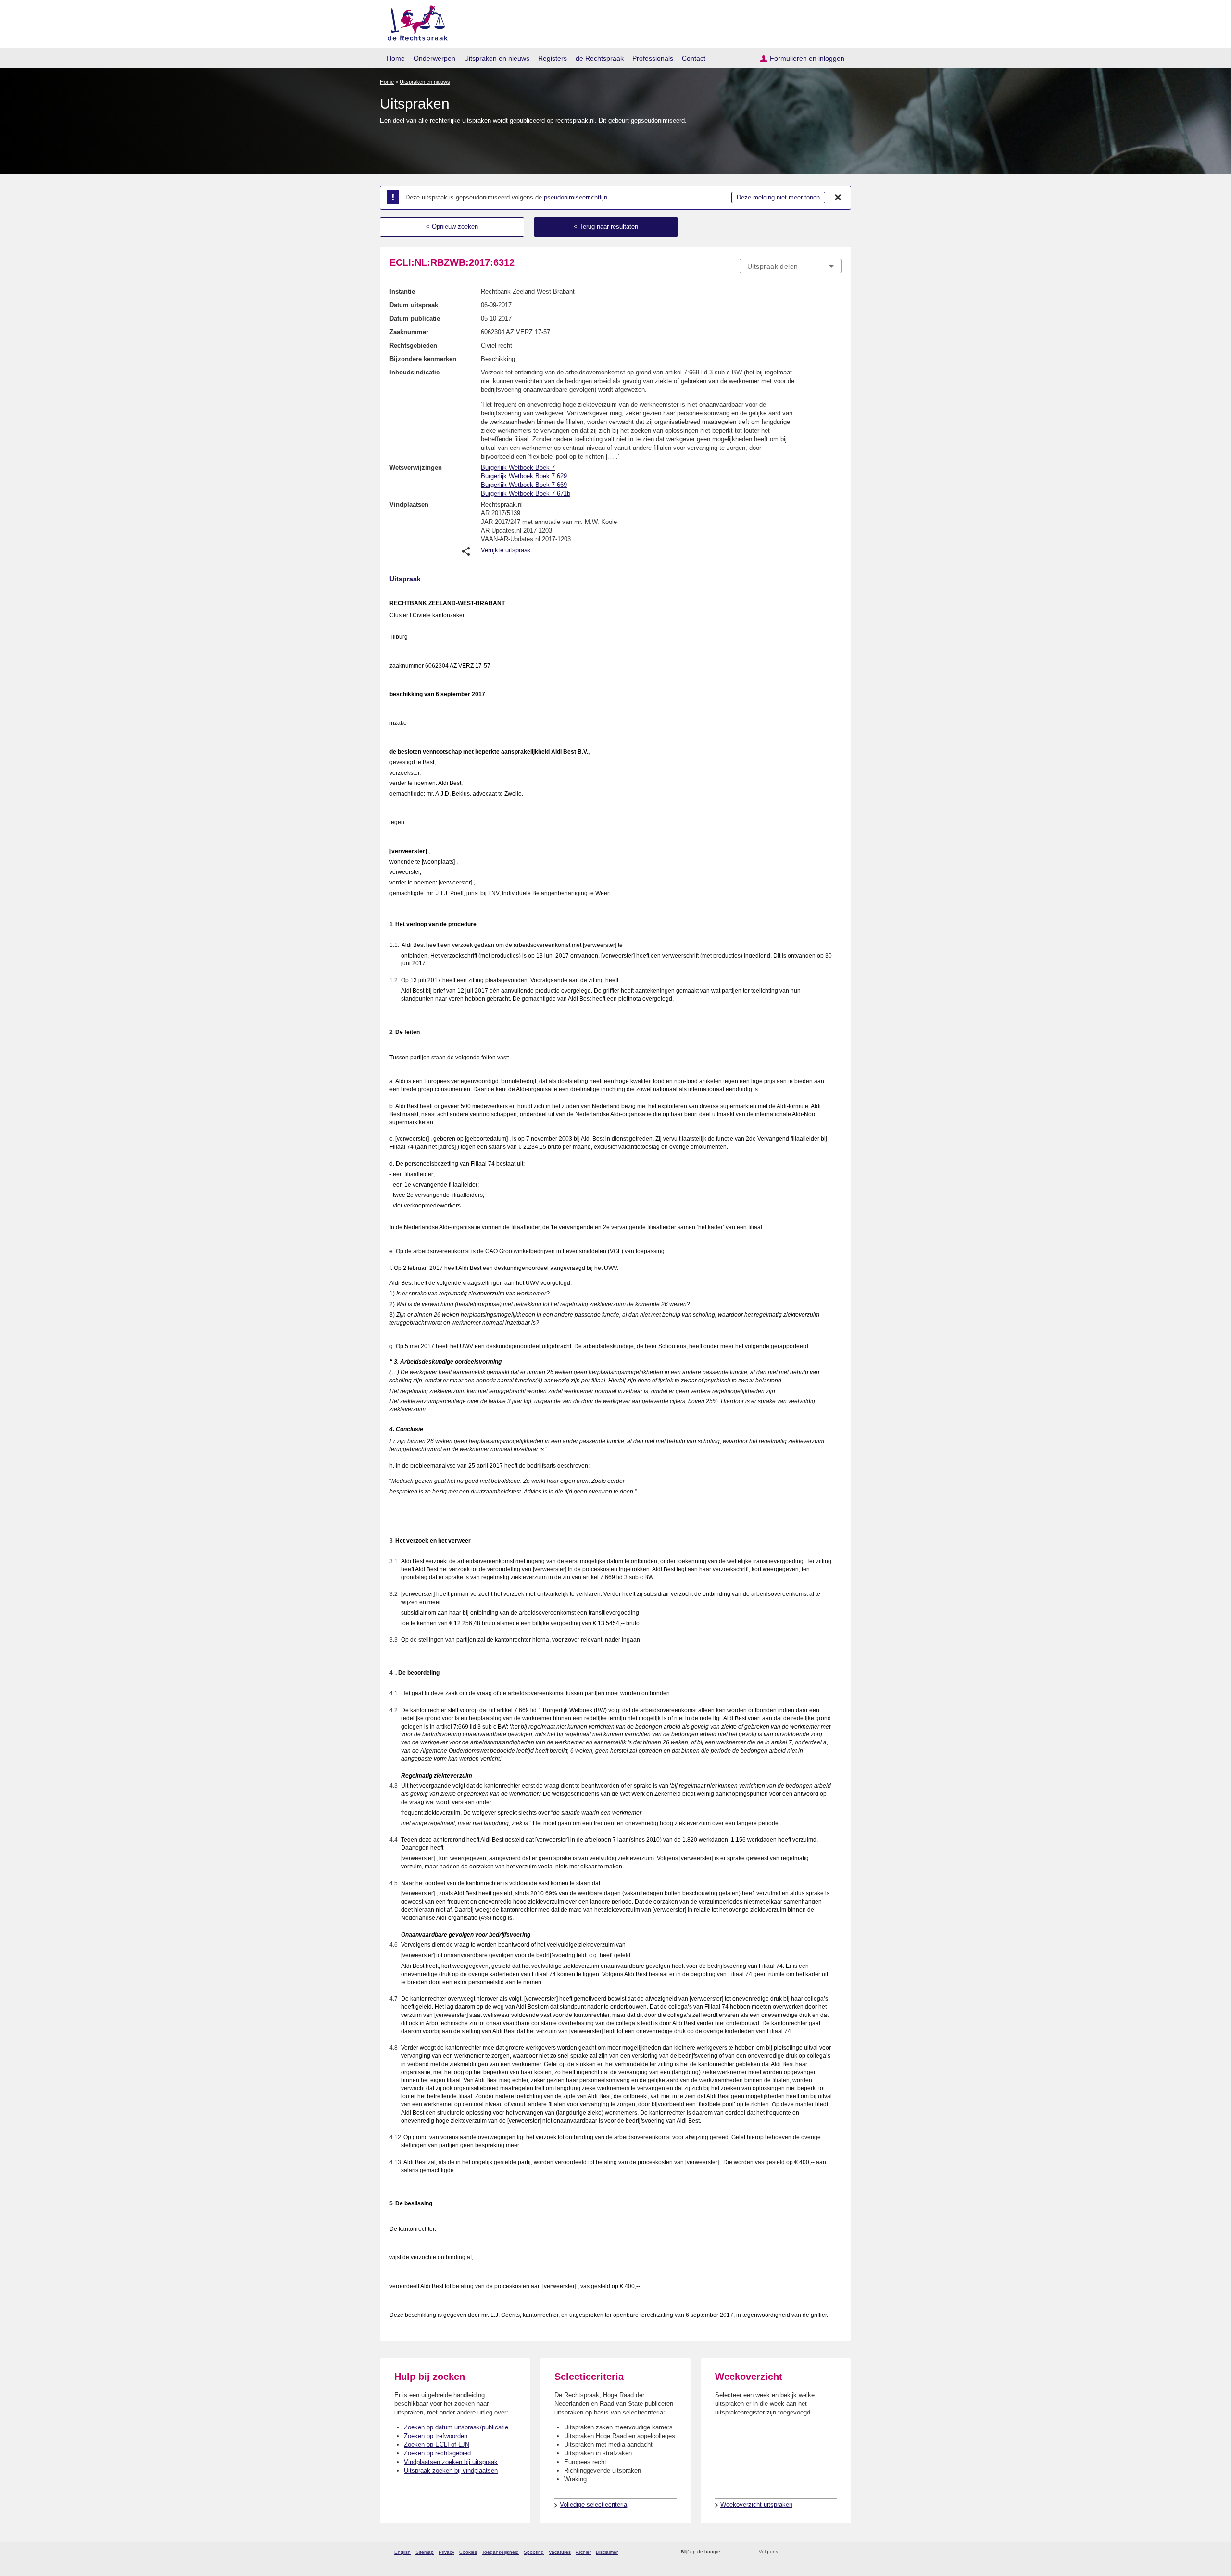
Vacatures (560, 2552)
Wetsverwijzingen (416, 467)
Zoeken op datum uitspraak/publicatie (456, 2427)
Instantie (402, 292)
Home (396, 58)
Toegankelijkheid (500, 2552)
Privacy (446, 2552)
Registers (553, 58)
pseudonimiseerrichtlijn (576, 197)
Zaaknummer (409, 332)
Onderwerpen (434, 58)
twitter (786, 2552)
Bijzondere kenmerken (423, 359)
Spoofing (534, 2552)
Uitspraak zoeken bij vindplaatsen (451, 2470)
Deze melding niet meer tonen (778, 197)
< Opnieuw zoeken (452, 227)
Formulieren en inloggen (807, 58)
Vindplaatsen (409, 504)
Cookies (468, 2552)
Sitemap (425, 2552)
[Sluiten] (838, 198)
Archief (583, 2552)
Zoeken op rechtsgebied (437, 2453)
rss (729, 2552)
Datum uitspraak (414, 305)
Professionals (653, 58)
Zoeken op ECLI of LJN (437, 2445)
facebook (799, 2552)
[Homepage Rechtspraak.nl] (414, 22)
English (402, 2552)
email (742, 2552)
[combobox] (791, 266)
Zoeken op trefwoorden (436, 2436)
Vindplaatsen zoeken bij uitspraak (451, 2462)
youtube (836, 2552)
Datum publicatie (415, 318)
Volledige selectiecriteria (593, 2505)
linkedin (824, 2552)
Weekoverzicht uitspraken (756, 2505)
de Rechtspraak (600, 58)
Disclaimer (607, 2552)
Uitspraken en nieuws (497, 58)
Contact (694, 58)
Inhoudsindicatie (415, 372)
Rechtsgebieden (413, 345)
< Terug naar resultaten (606, 227)
